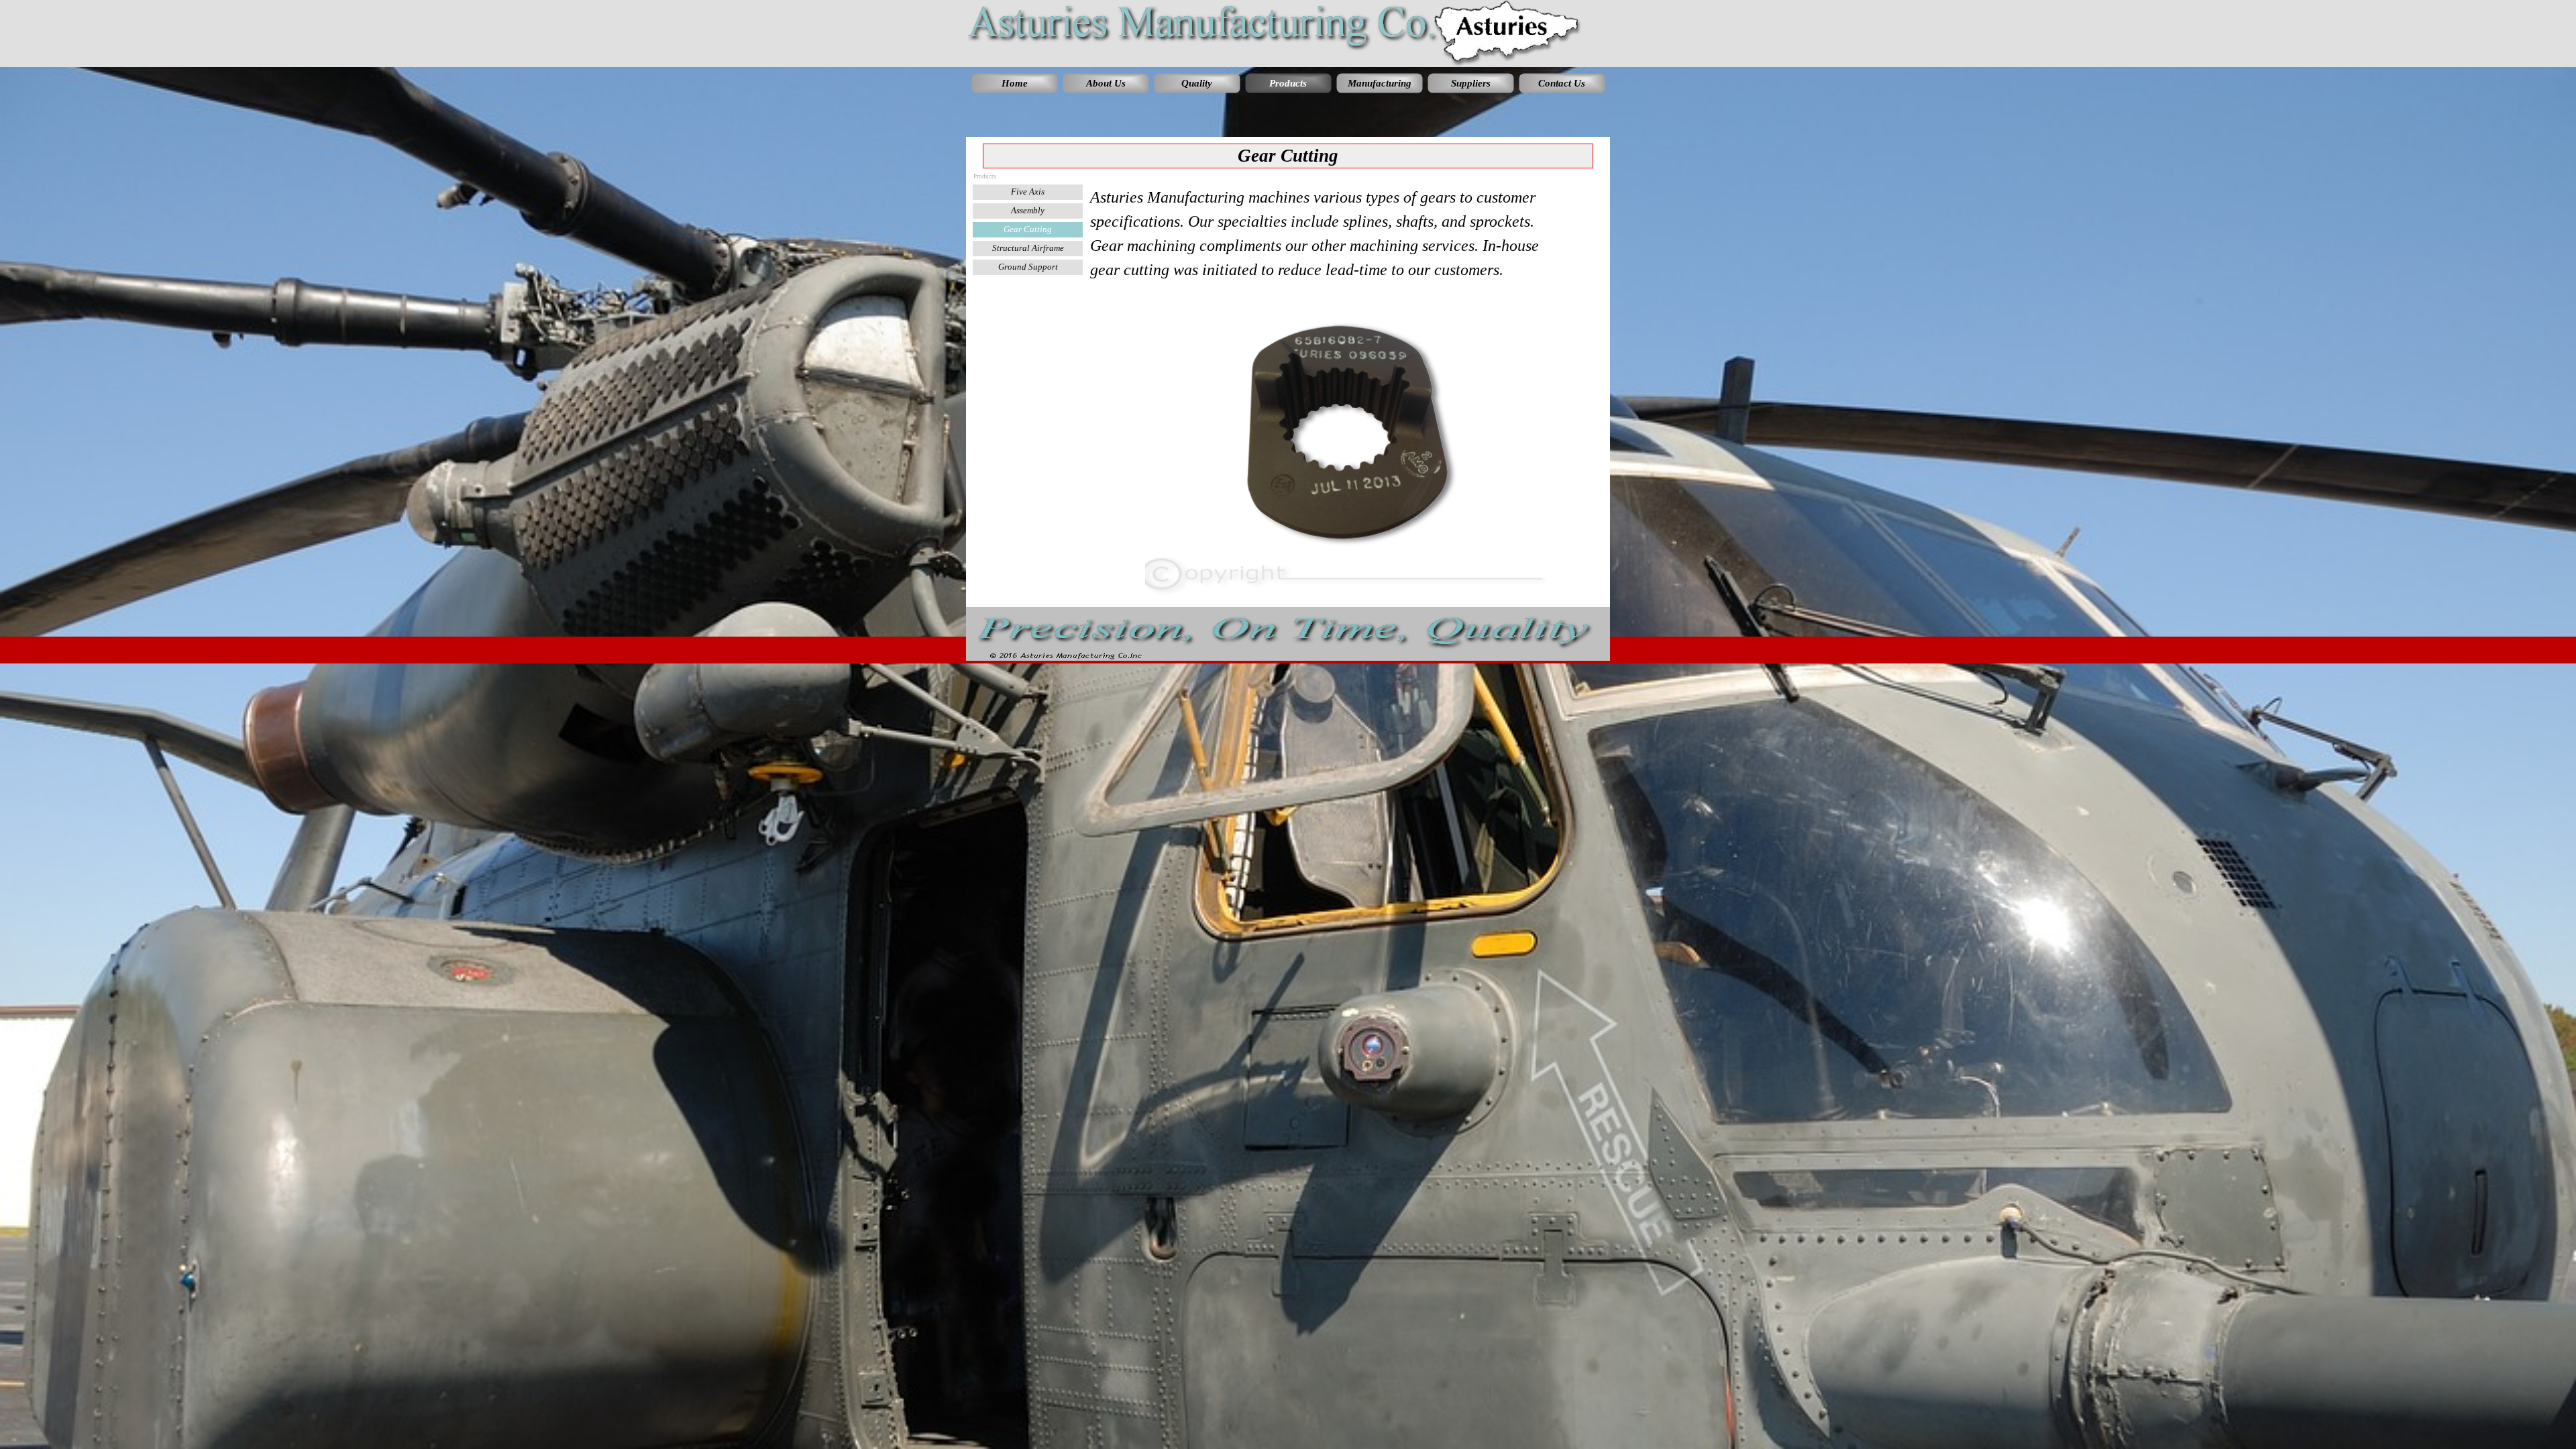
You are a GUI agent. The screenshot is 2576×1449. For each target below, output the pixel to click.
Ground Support (1028, 267)
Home (1015, 83)
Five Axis (1028, 192)
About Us (1106, 83)
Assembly (1028, 210)
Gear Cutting (1028, 229)
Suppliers (1471, 83)
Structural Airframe (1028, 248)
